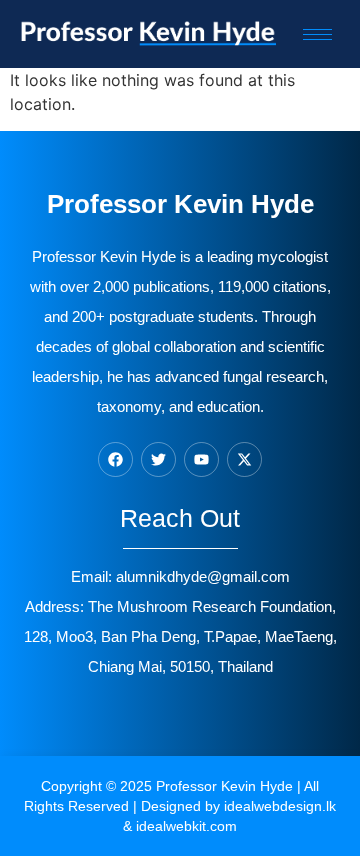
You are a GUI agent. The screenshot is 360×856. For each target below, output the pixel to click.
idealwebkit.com (186, 826)
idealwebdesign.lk (280, 806)
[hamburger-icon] (317, 34)
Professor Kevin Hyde (224, 786)
